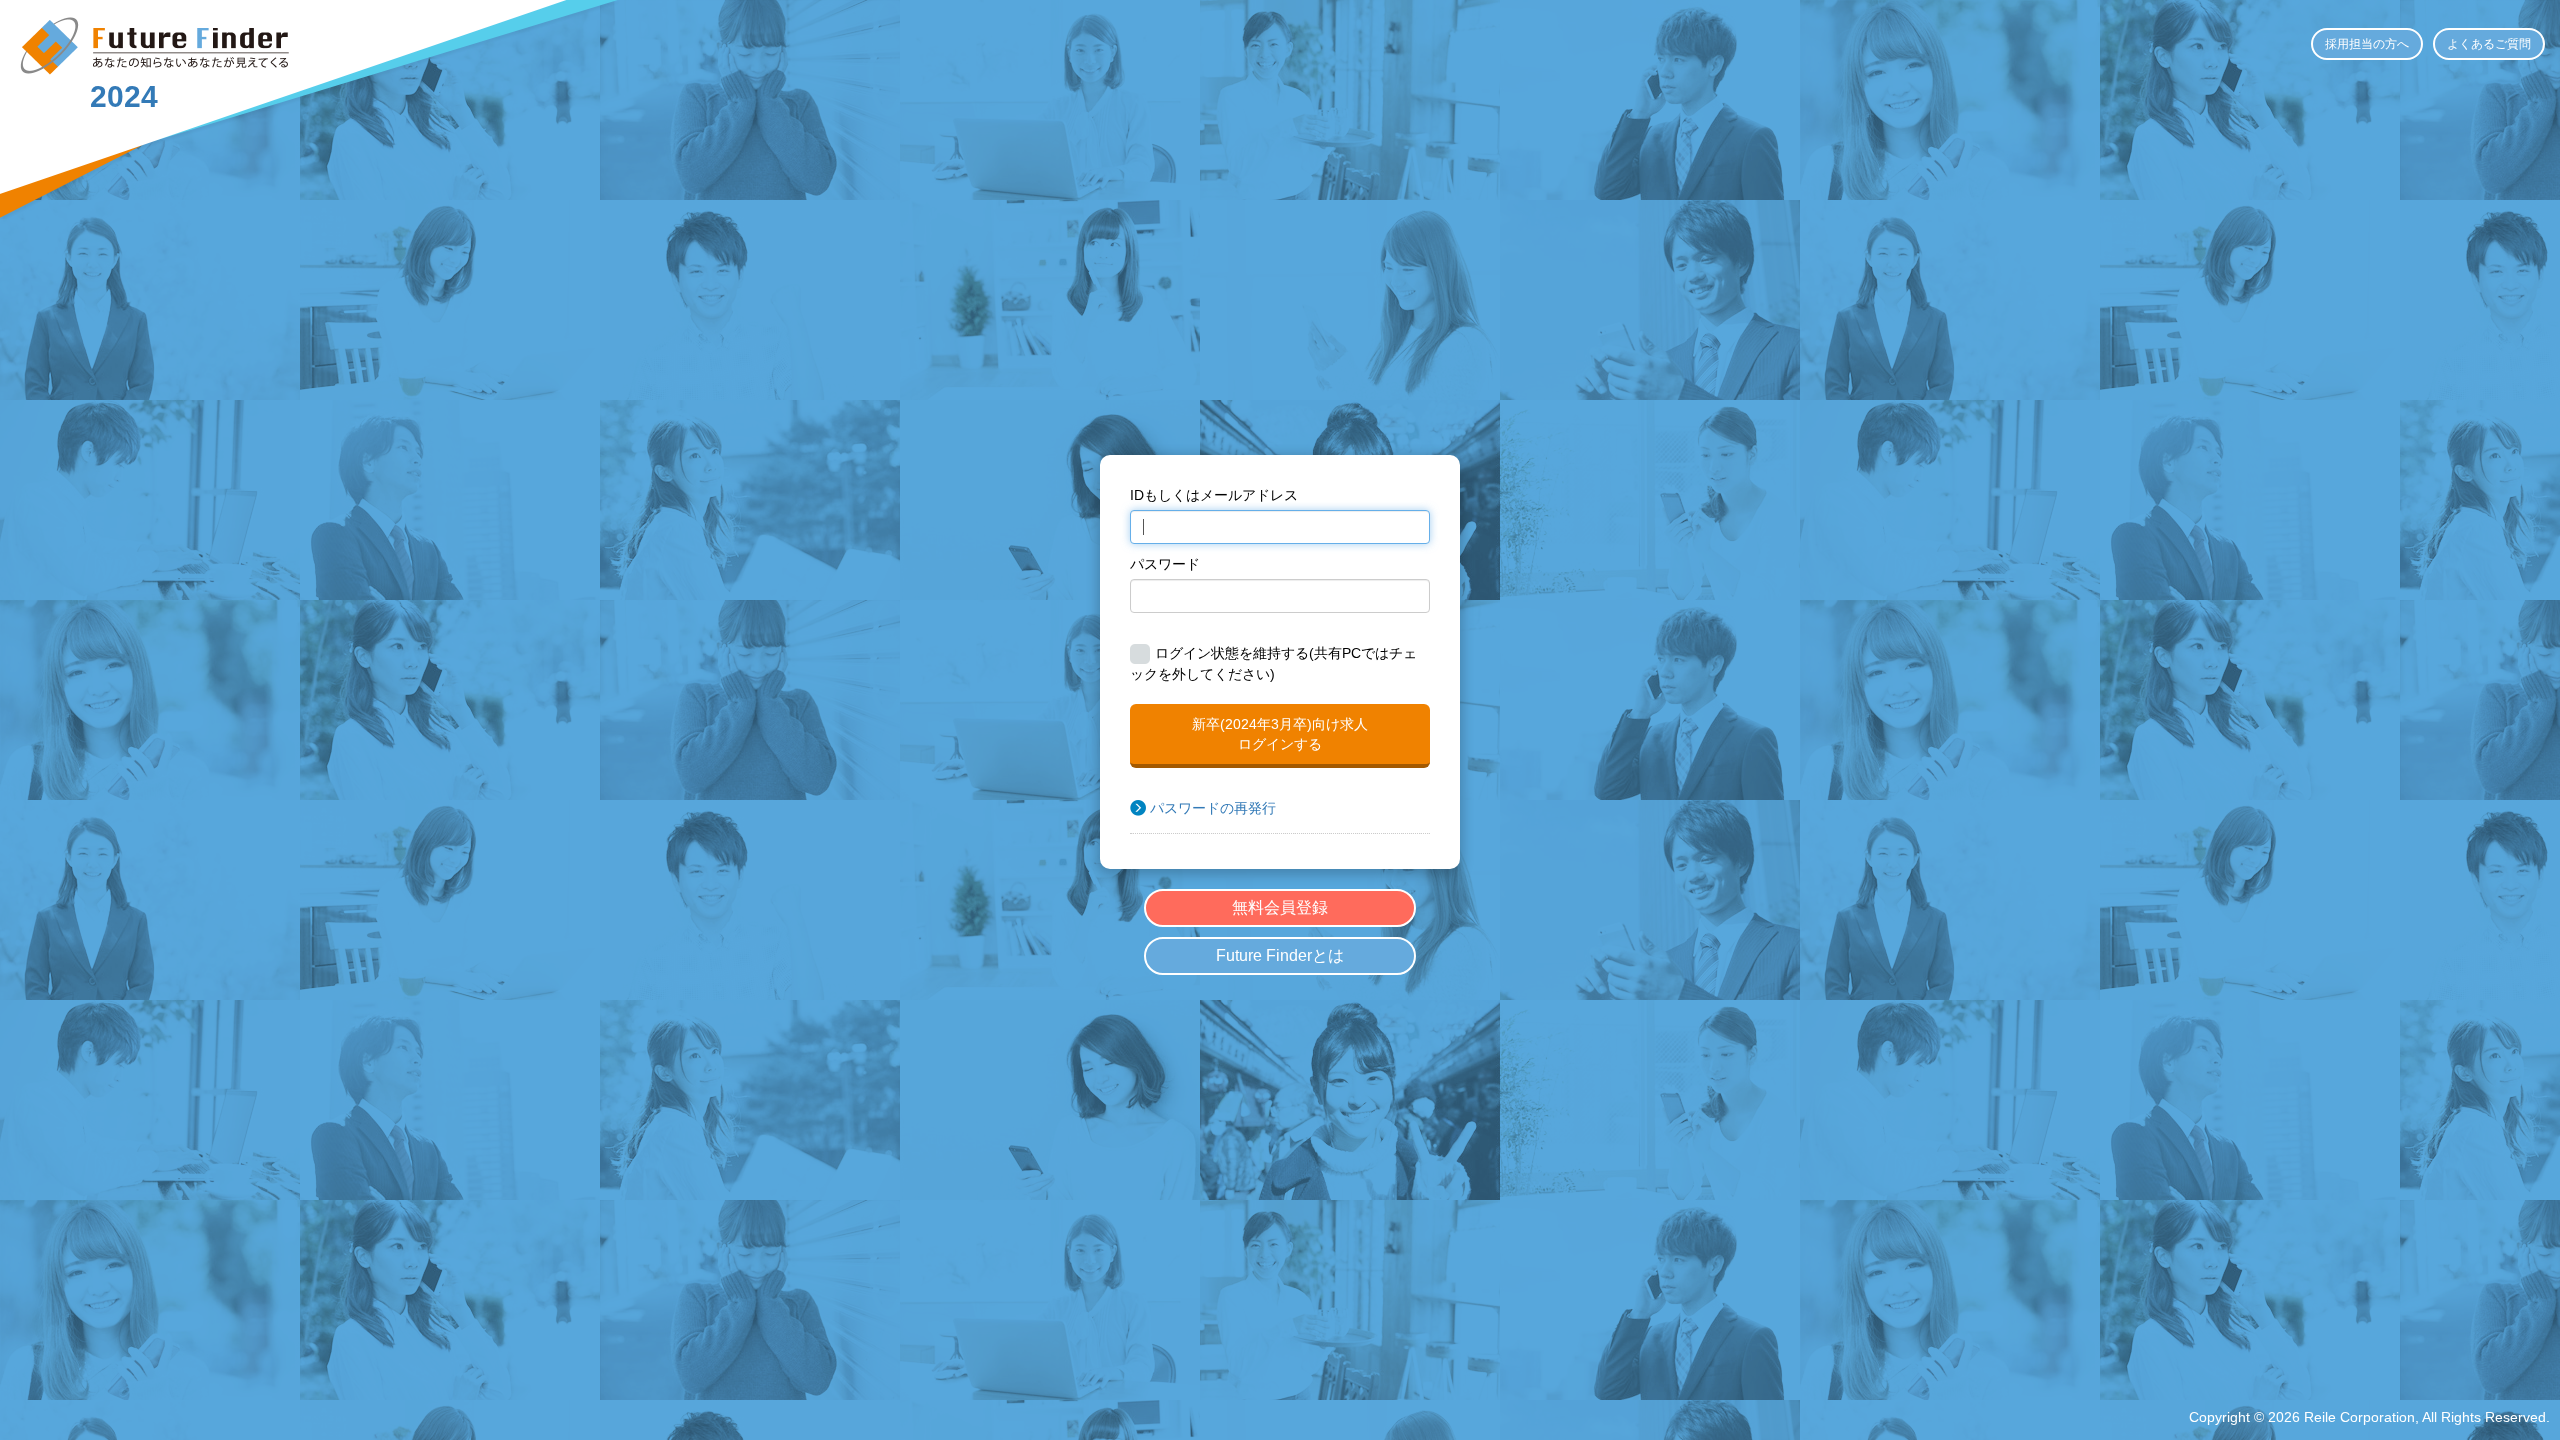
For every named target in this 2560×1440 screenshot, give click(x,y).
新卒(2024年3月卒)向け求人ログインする (1280, 734)
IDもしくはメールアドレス (1214, 495)
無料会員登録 (1280, 907)
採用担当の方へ (2367, 44)
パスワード (1165, 564)
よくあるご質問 (2489, 44)
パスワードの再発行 (1213, 808)
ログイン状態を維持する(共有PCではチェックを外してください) (1273, 663)
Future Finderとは (1280, 955)
